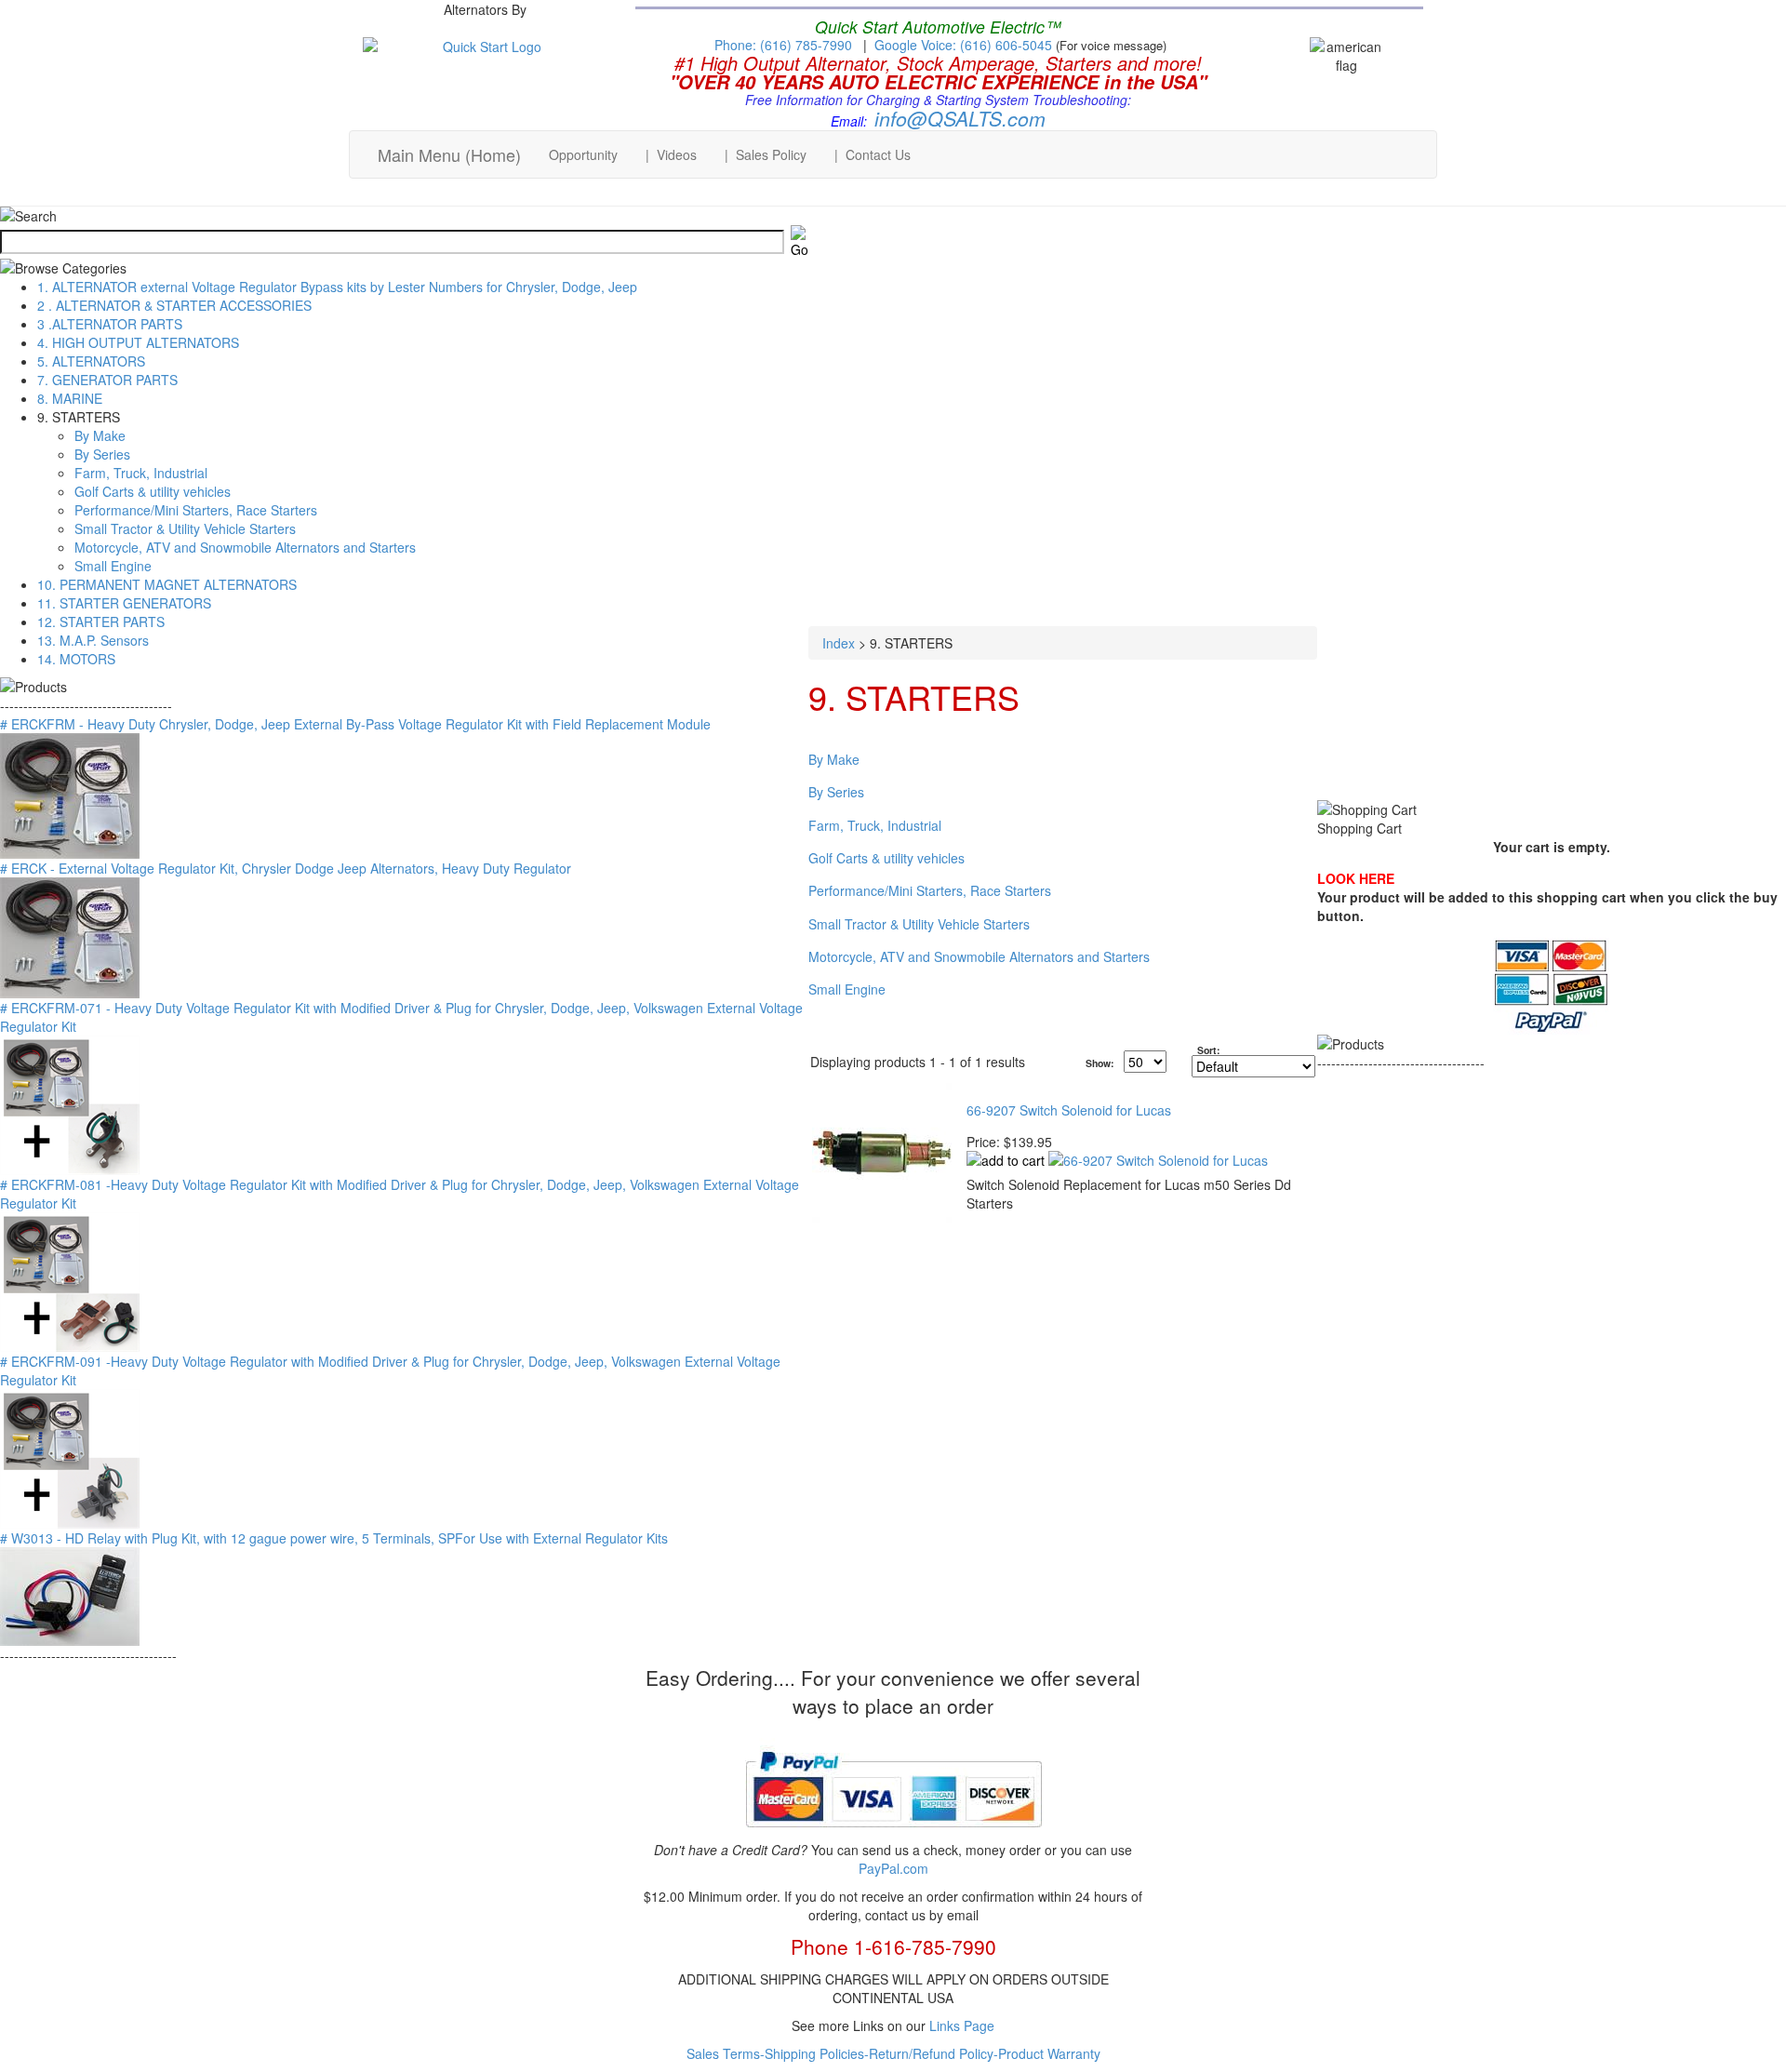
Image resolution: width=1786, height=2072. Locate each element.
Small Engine (113, 566)
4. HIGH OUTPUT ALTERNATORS (138, 342)
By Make (100, 435)
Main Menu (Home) (449, 154)
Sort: (1209, 1050)
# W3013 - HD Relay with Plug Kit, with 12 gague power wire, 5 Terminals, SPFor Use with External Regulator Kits (334, 1538)
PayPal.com (893, 1868)
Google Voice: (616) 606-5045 (965, 45)
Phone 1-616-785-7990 (893, 1946)
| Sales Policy (766, 154)
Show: (1100, 1063)
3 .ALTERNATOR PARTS (110, 324)
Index (839, 643)
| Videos (671, 154)
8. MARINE (70, 398)
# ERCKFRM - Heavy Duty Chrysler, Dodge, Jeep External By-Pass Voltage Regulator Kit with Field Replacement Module (355, 724)
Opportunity (583, 154)
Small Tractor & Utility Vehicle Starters (185, 528)
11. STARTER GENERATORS (124, 603)
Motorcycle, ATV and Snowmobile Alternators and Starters (245, 547)
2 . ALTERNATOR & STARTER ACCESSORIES (174, 305)
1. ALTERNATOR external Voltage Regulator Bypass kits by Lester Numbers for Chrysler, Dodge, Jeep (337, 287)
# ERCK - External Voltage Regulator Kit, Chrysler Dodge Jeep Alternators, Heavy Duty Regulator (286, 868)
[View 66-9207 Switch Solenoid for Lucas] (1158, 1160)
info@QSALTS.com (960, 118)
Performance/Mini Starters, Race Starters (196, 510)
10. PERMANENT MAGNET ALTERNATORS (167, 584)
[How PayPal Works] (893, 1835)
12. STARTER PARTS (101, 622)
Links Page (962, 2025)
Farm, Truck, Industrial (141, 473)
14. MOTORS (76, 659)
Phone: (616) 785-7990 (783, 45)
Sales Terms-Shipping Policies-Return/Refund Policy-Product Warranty (893, 2053)
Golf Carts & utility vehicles (153, 491)
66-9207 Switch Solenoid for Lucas (1069, 1110)
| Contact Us (873, 154)
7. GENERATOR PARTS (107, 380)
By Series (102, 454)
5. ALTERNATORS (91, 361)
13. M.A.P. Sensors (93, 640)
